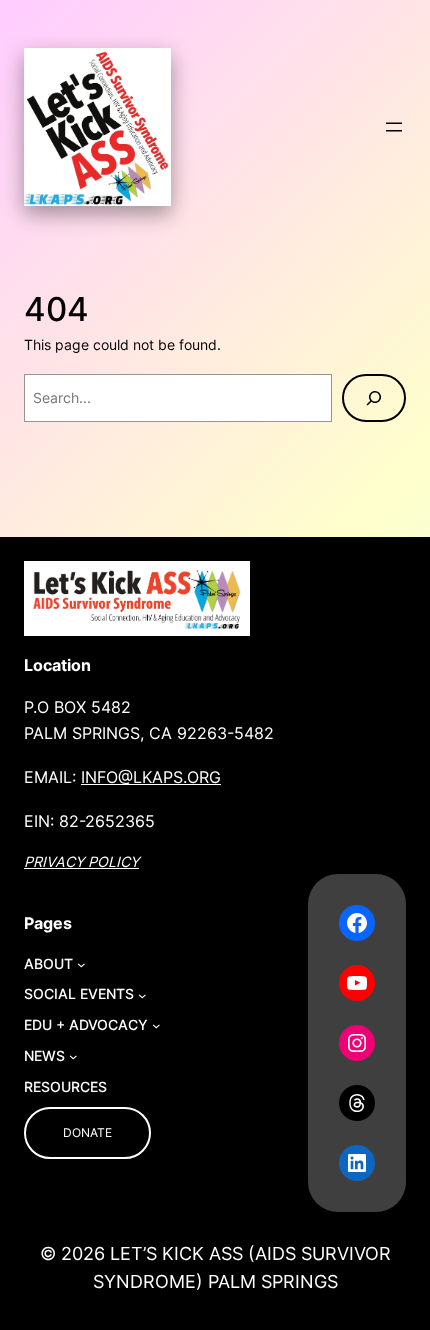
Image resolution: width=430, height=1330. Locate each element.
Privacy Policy (81, 861)
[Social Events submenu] (142, 995)
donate (87, 1132)
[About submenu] (81, 964)
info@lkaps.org (151, 777)
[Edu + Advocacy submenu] (156, 1025)
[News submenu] (73, 1056)
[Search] (374, 398)
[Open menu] (394, 127)
